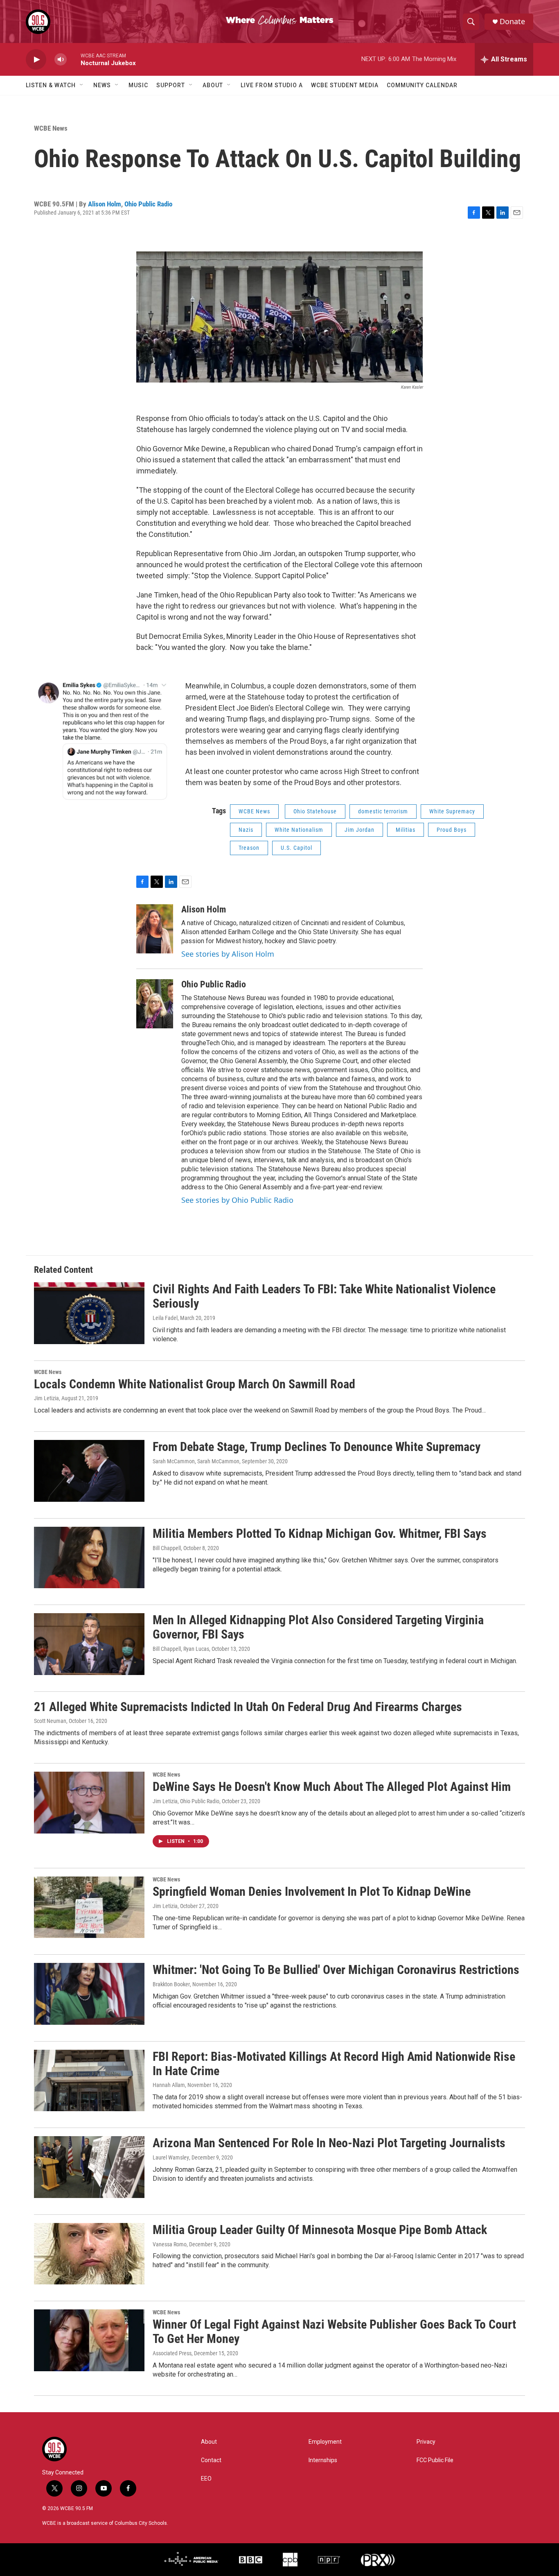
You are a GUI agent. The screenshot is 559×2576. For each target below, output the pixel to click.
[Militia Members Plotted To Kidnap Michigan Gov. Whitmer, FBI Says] (89, 1557)
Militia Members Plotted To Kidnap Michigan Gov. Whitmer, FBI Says (320, 1534)
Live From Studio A (272, 85)
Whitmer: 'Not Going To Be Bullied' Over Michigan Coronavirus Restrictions (336, 1970)
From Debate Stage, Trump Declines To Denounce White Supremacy (317, 1447)
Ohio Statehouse (315, 811)
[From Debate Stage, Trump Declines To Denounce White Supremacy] (89, 1471)
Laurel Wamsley (171, 2157)
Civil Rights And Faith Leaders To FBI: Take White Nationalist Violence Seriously (324, 1296)
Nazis (246, 830)
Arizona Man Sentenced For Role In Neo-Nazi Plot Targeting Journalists (329, 2143)
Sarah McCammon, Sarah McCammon (196, 1461)
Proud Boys (452, 830)
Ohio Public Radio (148, 204)
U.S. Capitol (296, 848)
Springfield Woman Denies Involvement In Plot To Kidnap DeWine (312, 1891)
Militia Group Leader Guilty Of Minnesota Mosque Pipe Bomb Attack (320, 2230)
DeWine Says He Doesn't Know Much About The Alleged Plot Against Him (332, 1787)
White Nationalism (299, 830)
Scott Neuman (50, 1721)
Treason (249, 848)
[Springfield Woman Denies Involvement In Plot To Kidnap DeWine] (89, 1907)
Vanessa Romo (170, 2244)
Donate (512, 22)
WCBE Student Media (345, 85)
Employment (325, 2442)
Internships (323, 2460)
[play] (36, 60)
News (102, 85)
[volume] (61, 60)
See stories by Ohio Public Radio (237, 1200)
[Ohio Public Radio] (155, 1004)
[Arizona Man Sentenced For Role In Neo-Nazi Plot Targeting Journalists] (89, 2167)
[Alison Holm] (155, 929)
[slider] (74, 59)
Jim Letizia (46, 1398)
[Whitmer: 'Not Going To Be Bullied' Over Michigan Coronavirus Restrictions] (89, 1994)
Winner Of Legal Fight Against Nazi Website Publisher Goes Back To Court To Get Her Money (334, 2332)
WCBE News (51, 128)
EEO (206, 2479)
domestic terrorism (383, 811)
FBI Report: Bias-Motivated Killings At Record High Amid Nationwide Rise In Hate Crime (334, 2064)
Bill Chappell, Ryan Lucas (181, 1649)
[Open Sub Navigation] (82, 85)
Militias (406, 830)
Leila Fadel (165, 1318)
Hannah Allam (169, 2085)
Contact (211, 2460)
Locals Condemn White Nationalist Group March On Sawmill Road (195, 1384)
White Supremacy (452, 811)
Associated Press (172, 2353)
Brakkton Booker (171, 1984)
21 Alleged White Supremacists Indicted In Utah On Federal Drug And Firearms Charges (248, 1707)
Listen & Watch (51, 85)
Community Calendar (422, 85)
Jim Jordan (360, 830)
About (213, 85)
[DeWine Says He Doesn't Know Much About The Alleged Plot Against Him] (89, 1802)
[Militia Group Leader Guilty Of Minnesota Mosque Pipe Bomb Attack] (89, 2254)
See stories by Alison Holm (228, 954)
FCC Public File (435, 2460)
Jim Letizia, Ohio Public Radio (186, 1801)
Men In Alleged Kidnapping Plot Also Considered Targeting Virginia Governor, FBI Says (318, 1627)
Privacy (426, 2442)
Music (138, 85)
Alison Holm (105, 204)
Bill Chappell (167, 1548)
